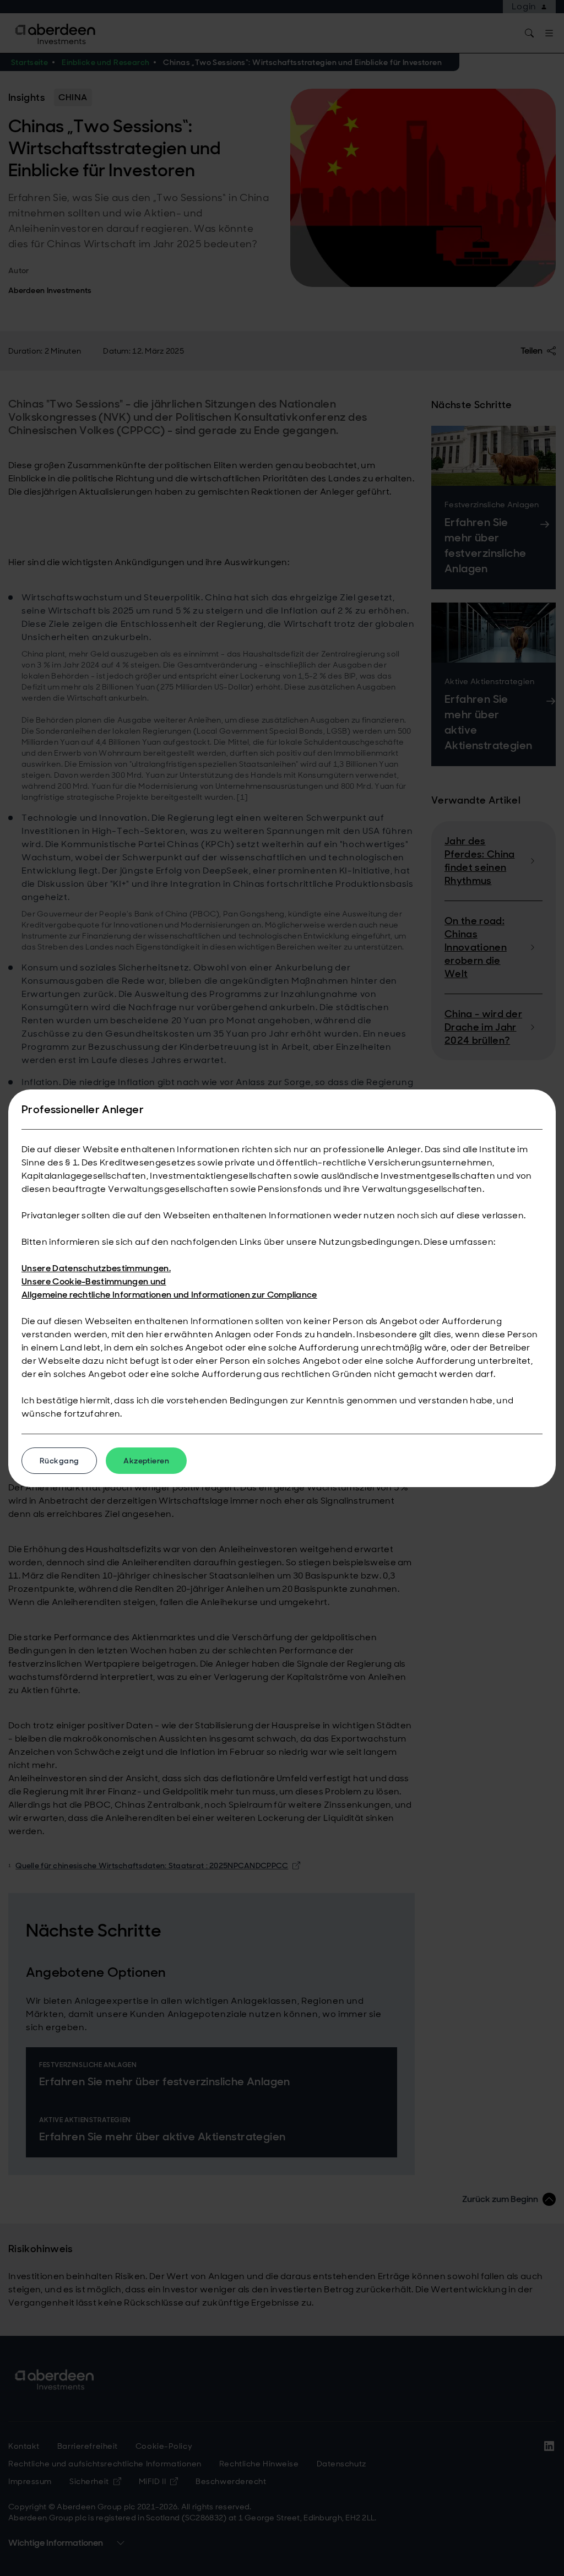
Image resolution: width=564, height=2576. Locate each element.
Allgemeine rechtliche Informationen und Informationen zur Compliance (169, 1295)
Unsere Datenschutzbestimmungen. (96, 1268)
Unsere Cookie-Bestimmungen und (94, 1281)
